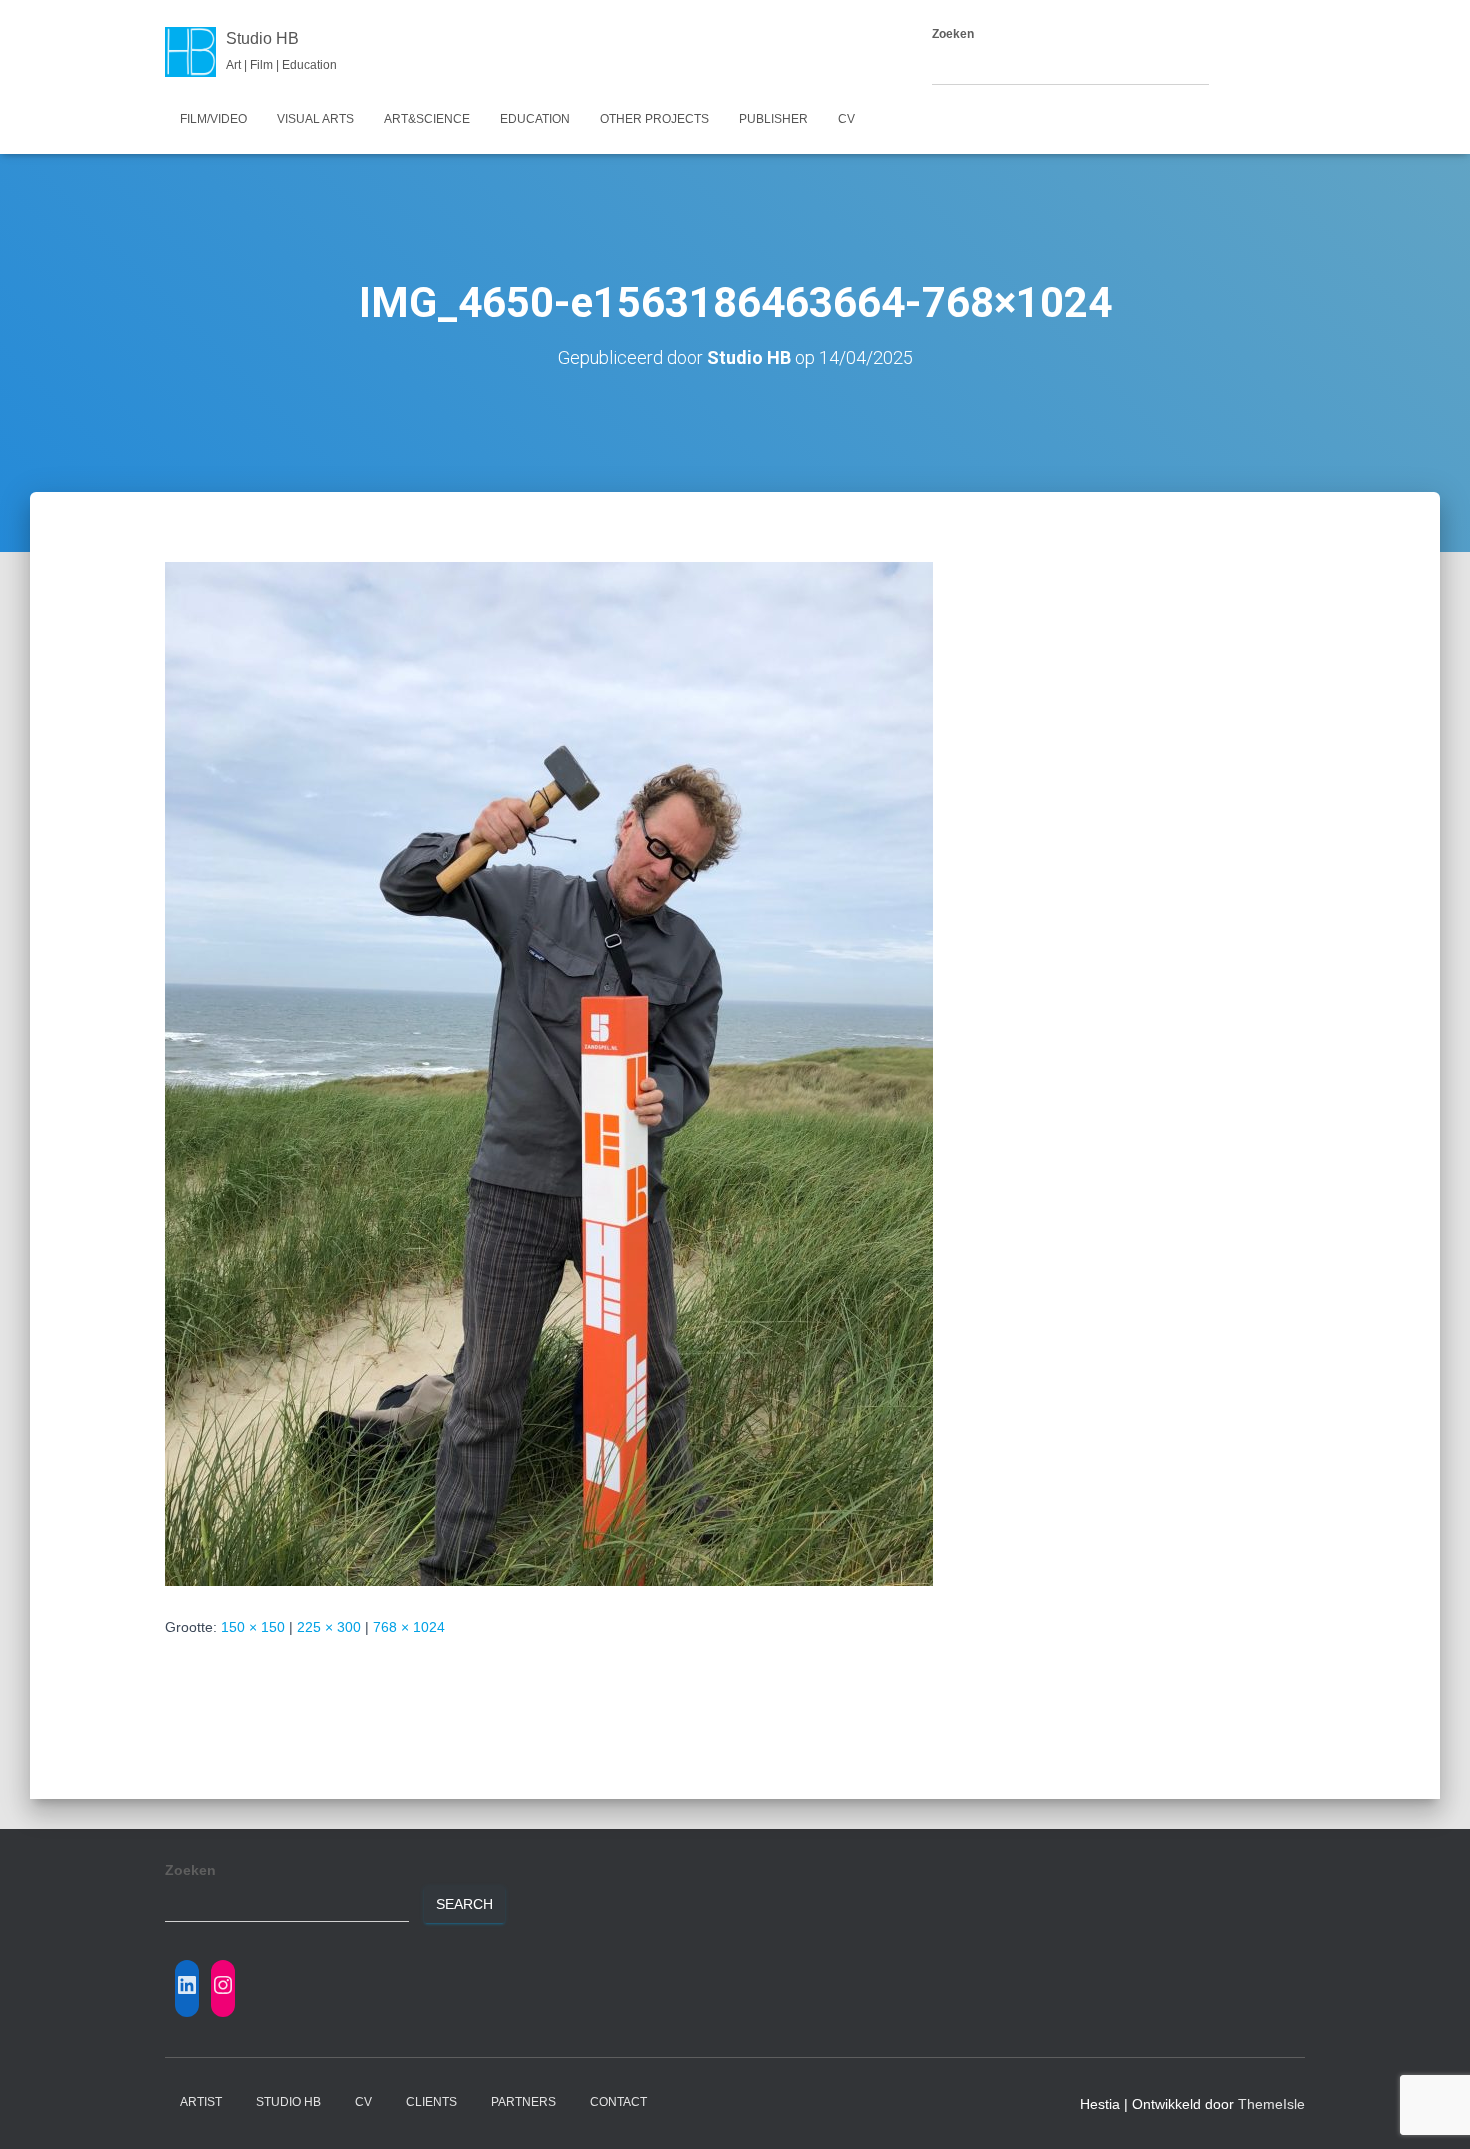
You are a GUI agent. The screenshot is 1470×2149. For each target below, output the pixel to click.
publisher (773, 119)
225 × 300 (329, 1627)
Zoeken (953, 34)
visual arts (315, 119)
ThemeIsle (1271, 2104)
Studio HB (288, 2102)
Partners (523, 2102)
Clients (431, 2102)
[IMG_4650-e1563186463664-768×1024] (549, 1073)
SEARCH (1249, 67)
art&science (427, 119)
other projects (654, 119)
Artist (201, 2102)
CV (846, 119)
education (535, 119)
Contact (618, 2102)
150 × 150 (253, 1627)
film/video (213, 119)
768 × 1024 (409, 1627)
